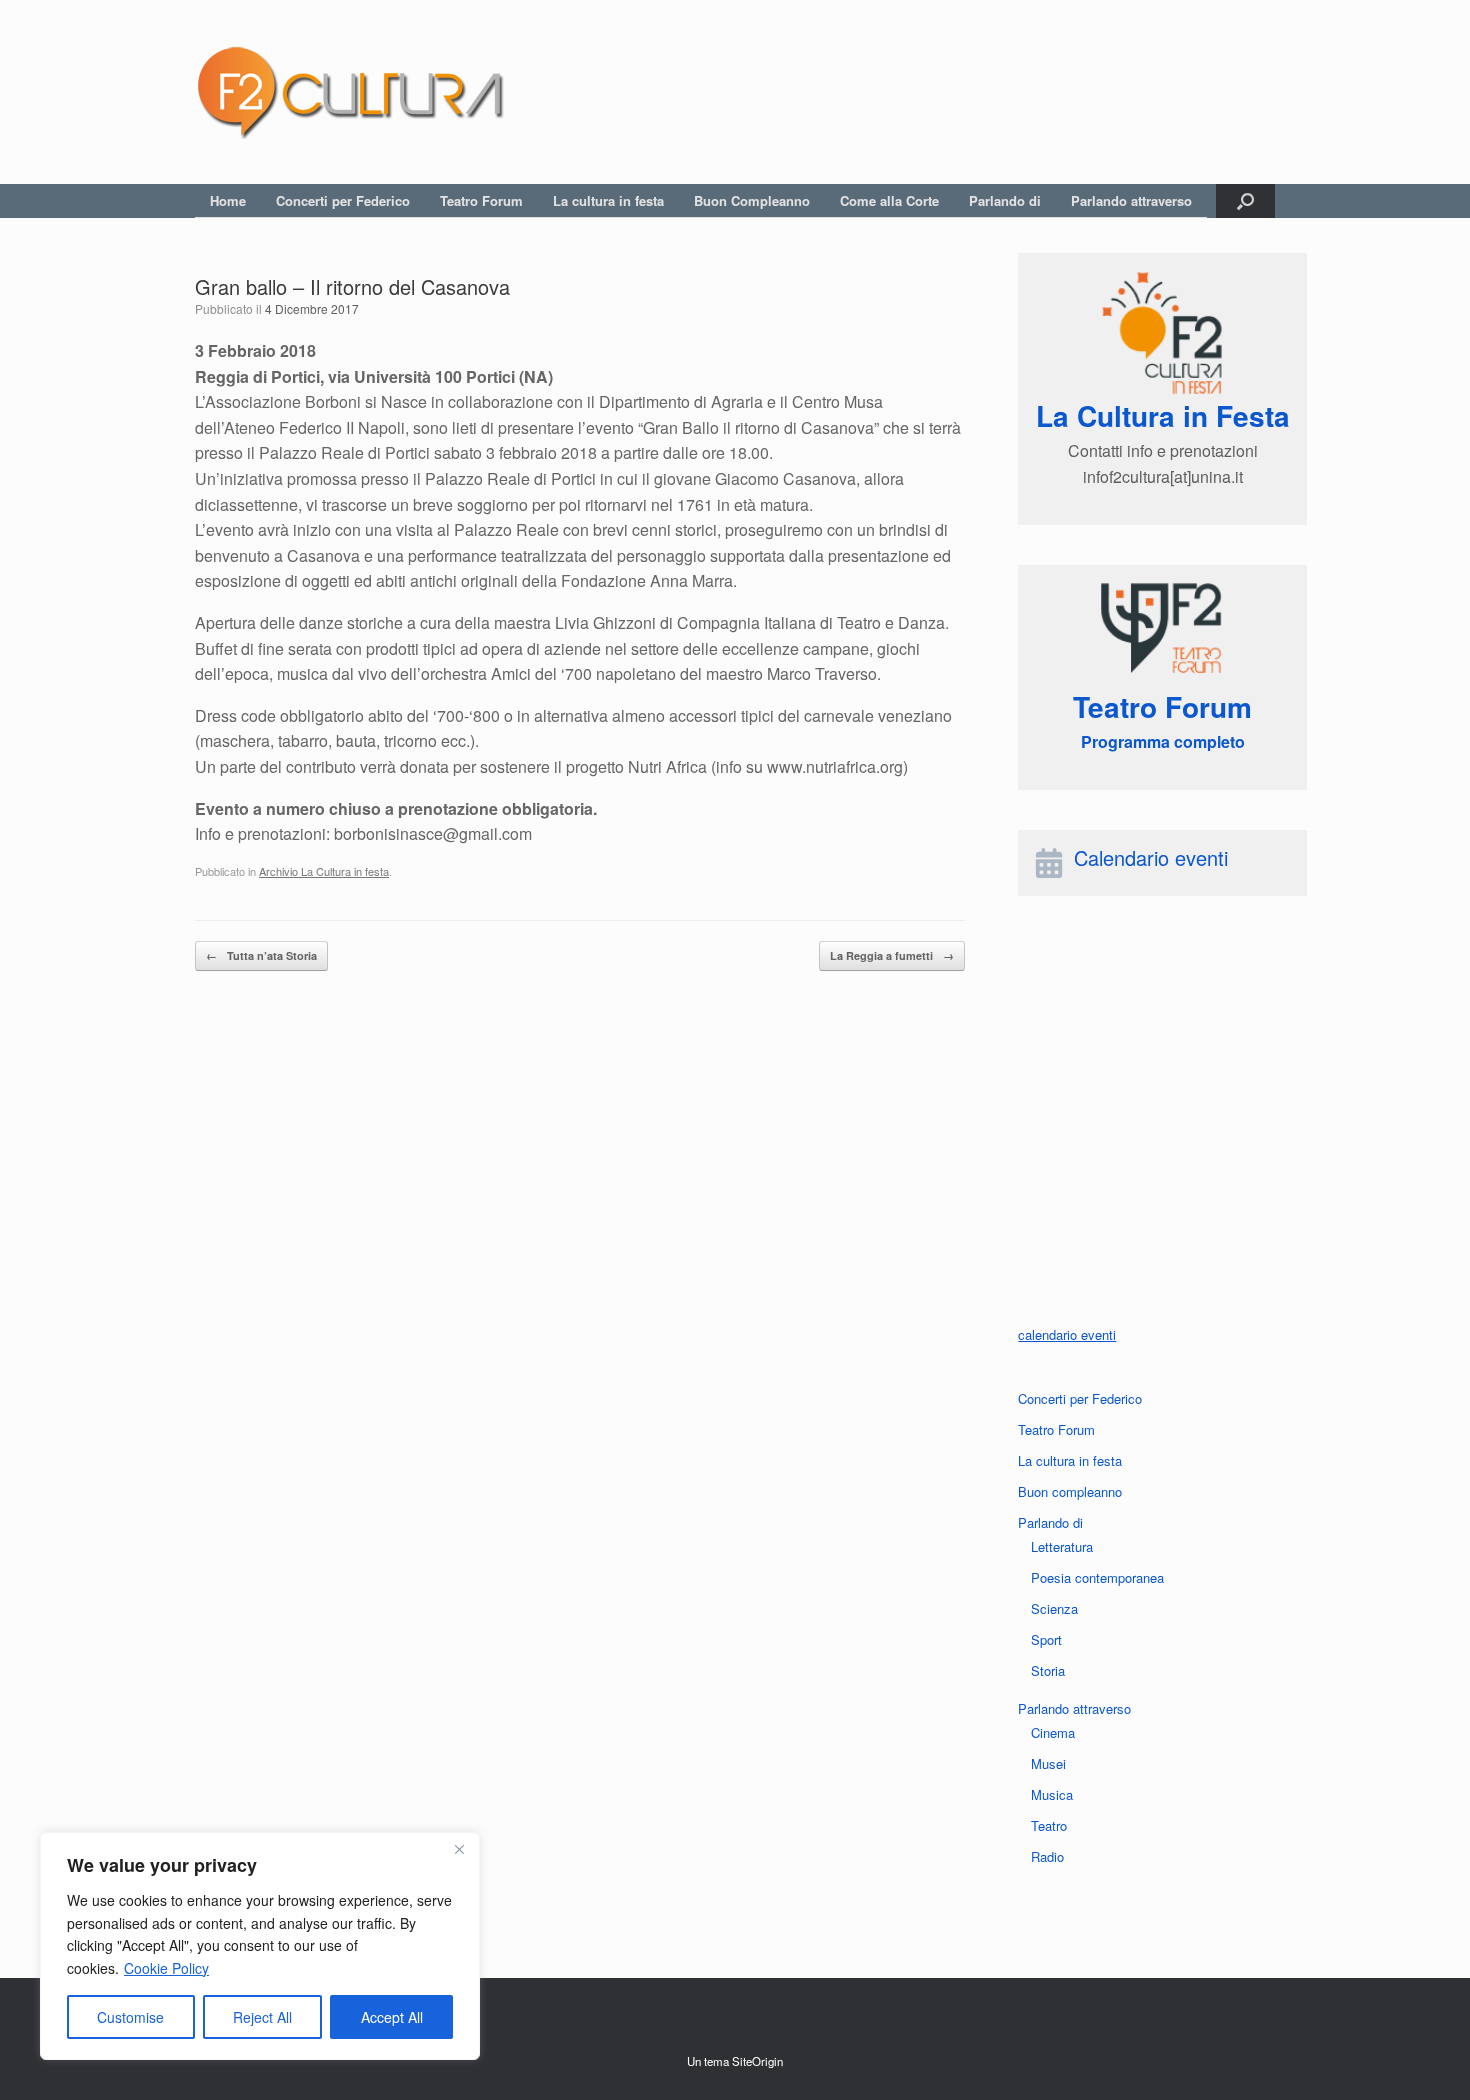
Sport (1046, 1639)
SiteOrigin (757, 2061)
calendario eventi (1067, 1334)
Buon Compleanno (752, 200)
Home (228, 200)
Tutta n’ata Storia (261, 955)
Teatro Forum (481, 200)
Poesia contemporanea (1097, 1577)
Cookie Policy (166, 1968)
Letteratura (1062, 1546)
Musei (1048, 1763)
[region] (260, 1946)
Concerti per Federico (343, 200)
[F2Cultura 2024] (350, 92)
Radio (1047, 1856)
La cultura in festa (608, 200)
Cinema (1053, 1732)
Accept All (392, 2017)
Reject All (262, 2017)
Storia (1048, 1670)
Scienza (1054, 1608)
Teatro (1049, 1825)
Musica (1052, 1794)
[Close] (459, 1849)
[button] (1245, 201)
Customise (130, 2017)
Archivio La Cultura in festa (324, 871)
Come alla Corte (889, 200)
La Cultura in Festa (1163, 415)
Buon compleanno (1070, 1491)
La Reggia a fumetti (892, 955)
